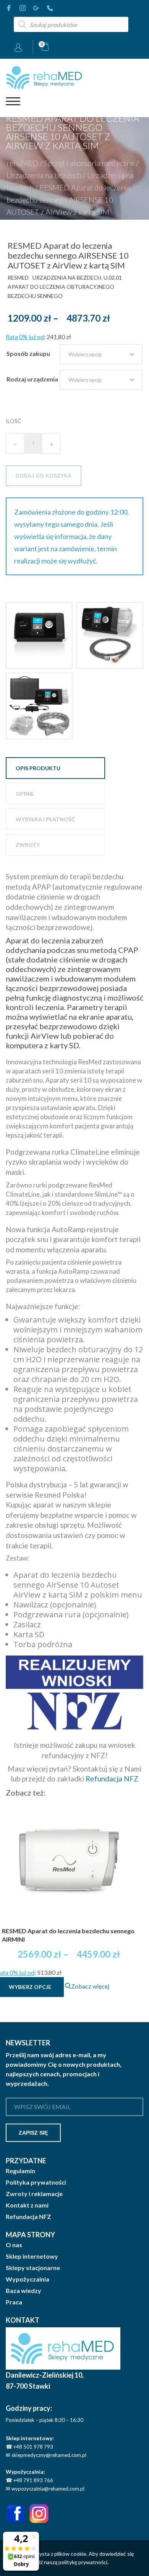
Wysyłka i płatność (45, 819)
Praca (14, 2302)
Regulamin (20, 2171)
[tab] (55, 768)
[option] (39, 635)
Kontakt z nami (27, 2205)
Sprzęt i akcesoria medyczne (89, 163)
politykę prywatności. (83, 2562)
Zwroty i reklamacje (34, 2194)
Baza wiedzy (23, 2291)
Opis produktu (38, 768)
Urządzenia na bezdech (44, 175)
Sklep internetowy (32, 2256)
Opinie (25, 794)
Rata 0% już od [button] (25, 337)
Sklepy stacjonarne (33, 2268)
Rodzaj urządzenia (32, 379)
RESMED (18, 278)
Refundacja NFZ (112, 1779)
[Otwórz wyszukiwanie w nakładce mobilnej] (71, 24)
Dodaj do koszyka (44, 476)
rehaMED (22, 163)
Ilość (14, 421)
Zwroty (28, 845)
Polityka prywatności (36, 2182)
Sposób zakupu (28, 353)
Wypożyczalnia (28, 2279)
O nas (14, 2245)
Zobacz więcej (90, 1986)
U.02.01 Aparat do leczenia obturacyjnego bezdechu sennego (65, 287)
